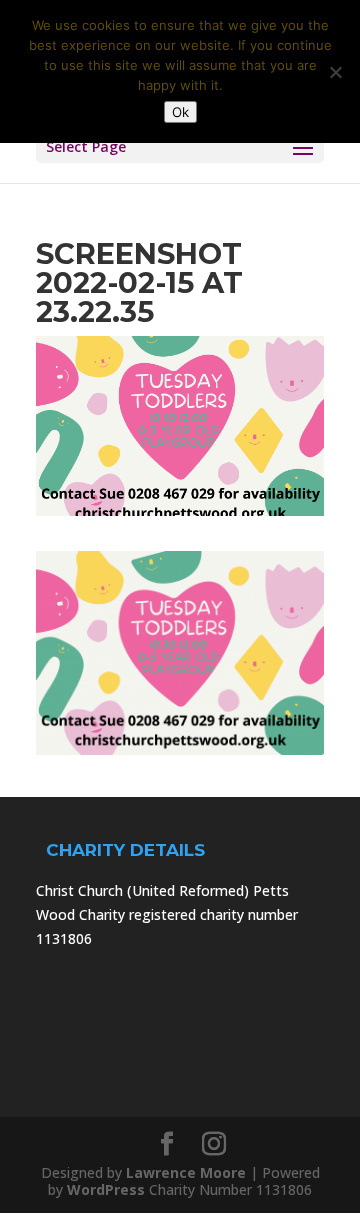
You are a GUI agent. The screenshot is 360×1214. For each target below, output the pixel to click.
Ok (180, 112)
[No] (335, 72)
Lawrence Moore (186, 1172)
